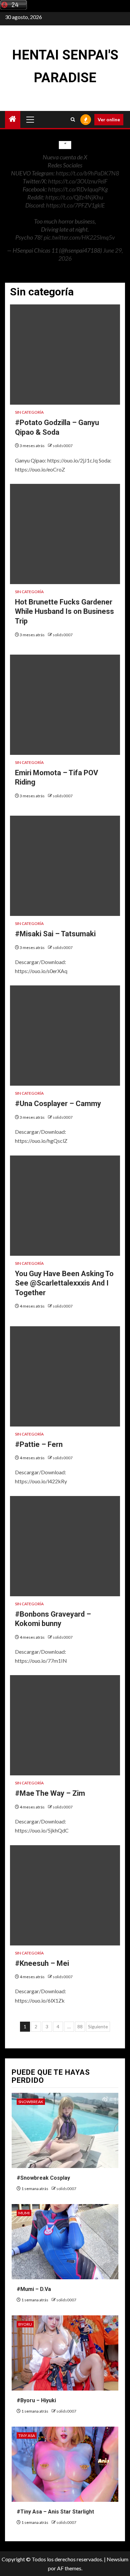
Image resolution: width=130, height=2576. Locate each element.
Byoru (25, 2324)
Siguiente (98, 2026)
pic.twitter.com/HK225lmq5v (79, 237)
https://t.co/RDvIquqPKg (78, 189)
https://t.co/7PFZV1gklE (75, 205)
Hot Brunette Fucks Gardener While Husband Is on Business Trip (64, 612)
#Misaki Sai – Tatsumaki (55, 934)
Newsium (117, 2559)
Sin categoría (29, 412)
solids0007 (63, 446)
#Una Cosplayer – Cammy (58, 1104)
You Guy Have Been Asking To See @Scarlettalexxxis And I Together (64, 1283)
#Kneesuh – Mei (42, 1963)
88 (80, 2026)
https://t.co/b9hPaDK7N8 (87, 173)
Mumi (24, 2213)
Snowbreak (31, 2102)
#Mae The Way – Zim (50, 1793)
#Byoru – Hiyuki (36, 2400)
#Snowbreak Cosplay (43, 2178)
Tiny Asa (27, 2435)
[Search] (73, 119)
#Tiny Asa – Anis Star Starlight (55, 2512)
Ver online (109, 119)
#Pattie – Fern (39, 1444)
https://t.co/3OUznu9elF (78, 181)
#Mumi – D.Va (34, 2289)
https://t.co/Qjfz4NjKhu (74, 197)
